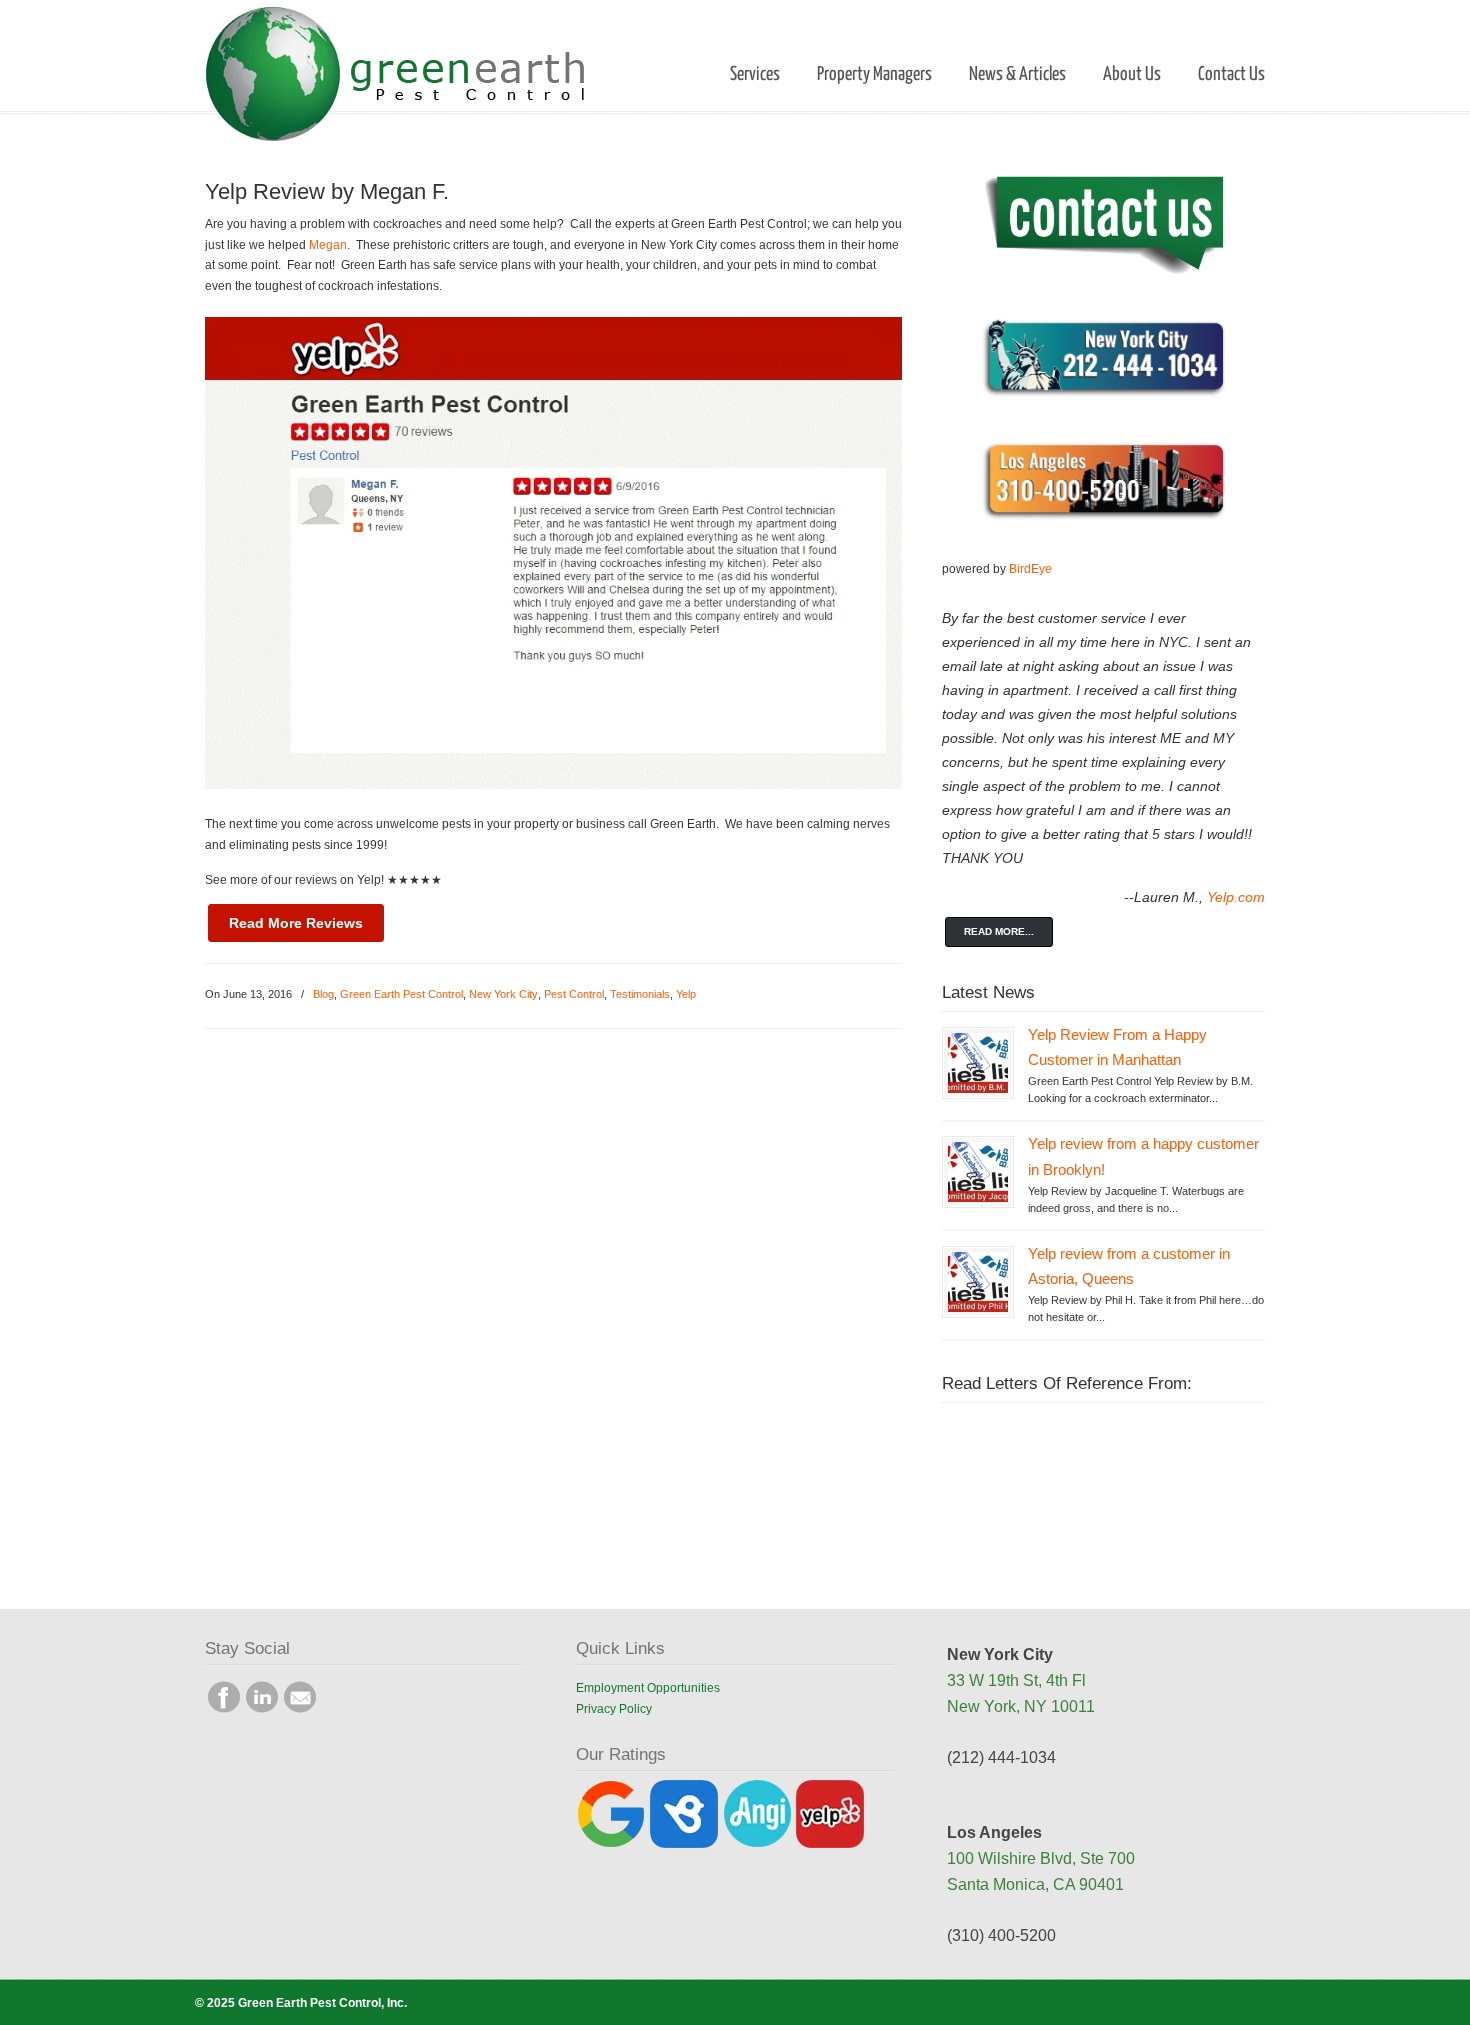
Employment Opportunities (648, 1688)
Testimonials (640, 994)
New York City (503, 994)
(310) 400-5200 (1001, 1935)
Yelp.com (1236, 897)
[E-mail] (300, 1709)
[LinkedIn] (262, 1709)
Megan (328, 245)
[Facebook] (224, 1709)
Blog (323, 994)
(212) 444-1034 (1001, 1757)
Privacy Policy (614, 1709)
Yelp (686, 994)
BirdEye (1030, 569)
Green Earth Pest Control (401, 994)
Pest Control (574, 994)
